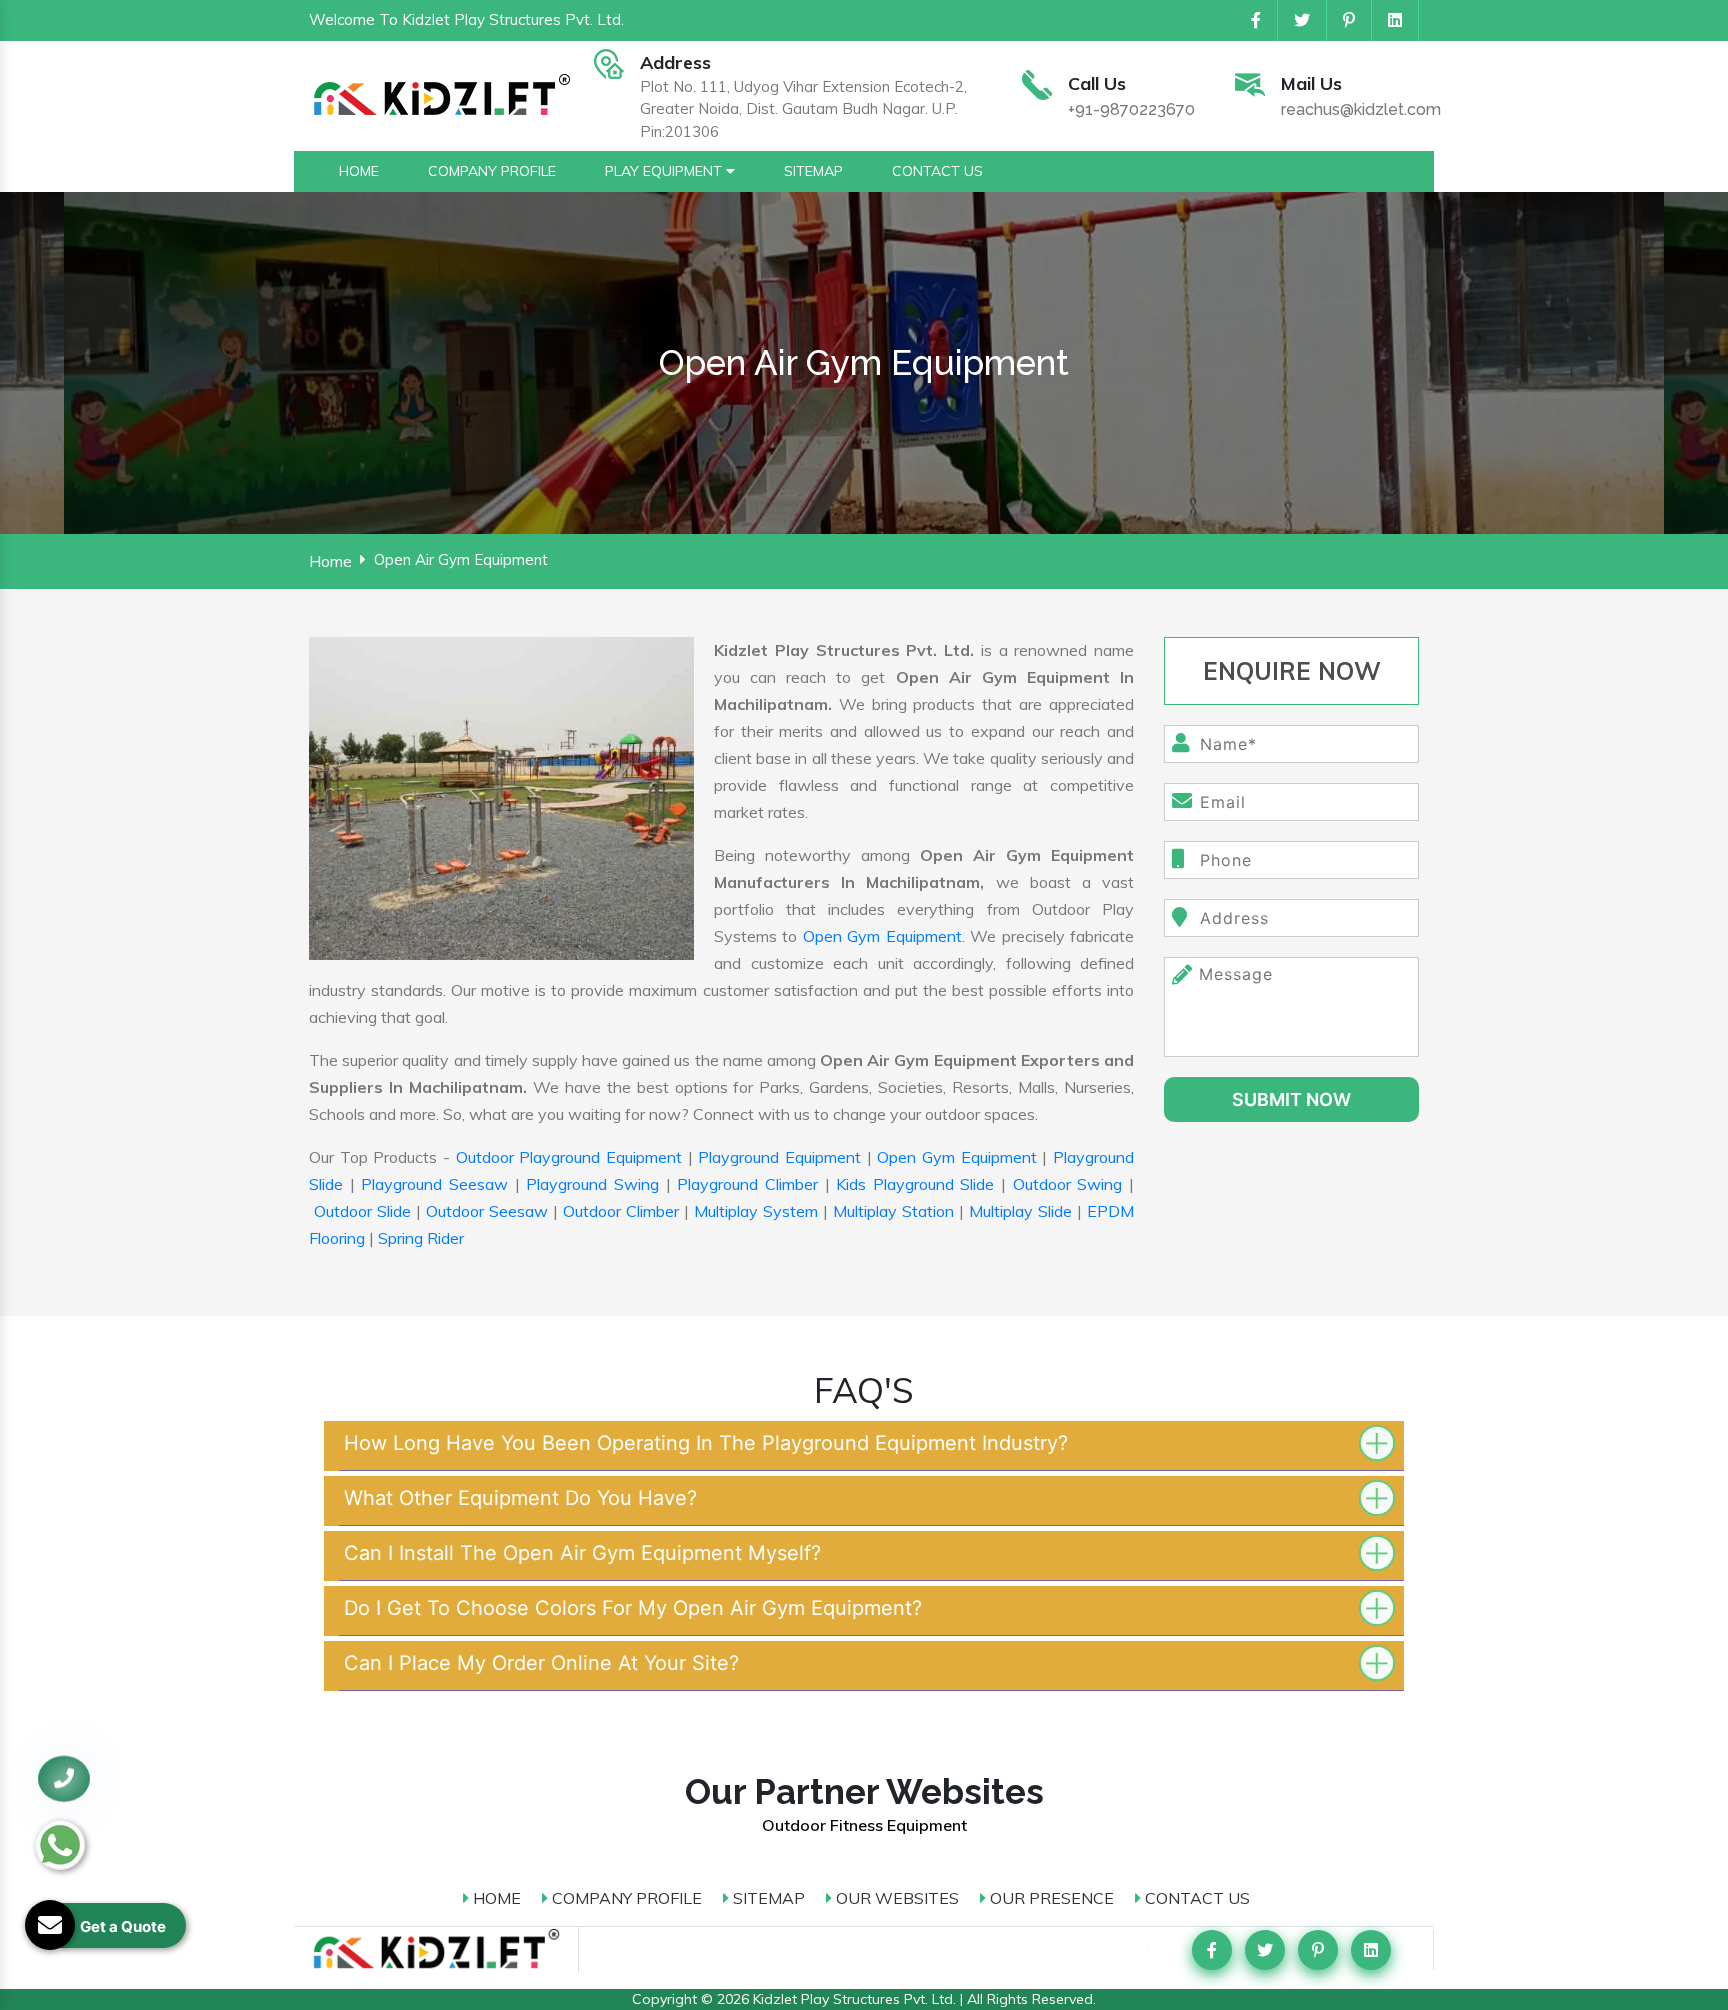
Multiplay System (756, 1211)
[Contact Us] (64, 1778)
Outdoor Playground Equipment (569, 1157)
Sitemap (767, 1898)
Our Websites (895, 1898)
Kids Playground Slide (915, 1184)
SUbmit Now (1291, 1099)
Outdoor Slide (362, 1211)
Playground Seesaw (434, 1184)
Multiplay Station (893, 1211)
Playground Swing (592, 1184)
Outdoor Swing (1068, 1184)
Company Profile (625, 1898)
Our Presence (1050, 1898)
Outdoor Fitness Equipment (864, 1825)
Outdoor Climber (621, 1211)
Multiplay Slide (1020, 1211)
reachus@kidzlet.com (1361, 109)
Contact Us (1195, 1898)
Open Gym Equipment (882, 936)
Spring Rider (421, 1238)
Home (330, 561)
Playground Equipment (779, 1157)
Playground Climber (747, 1184)
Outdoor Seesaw (487, 1211)
